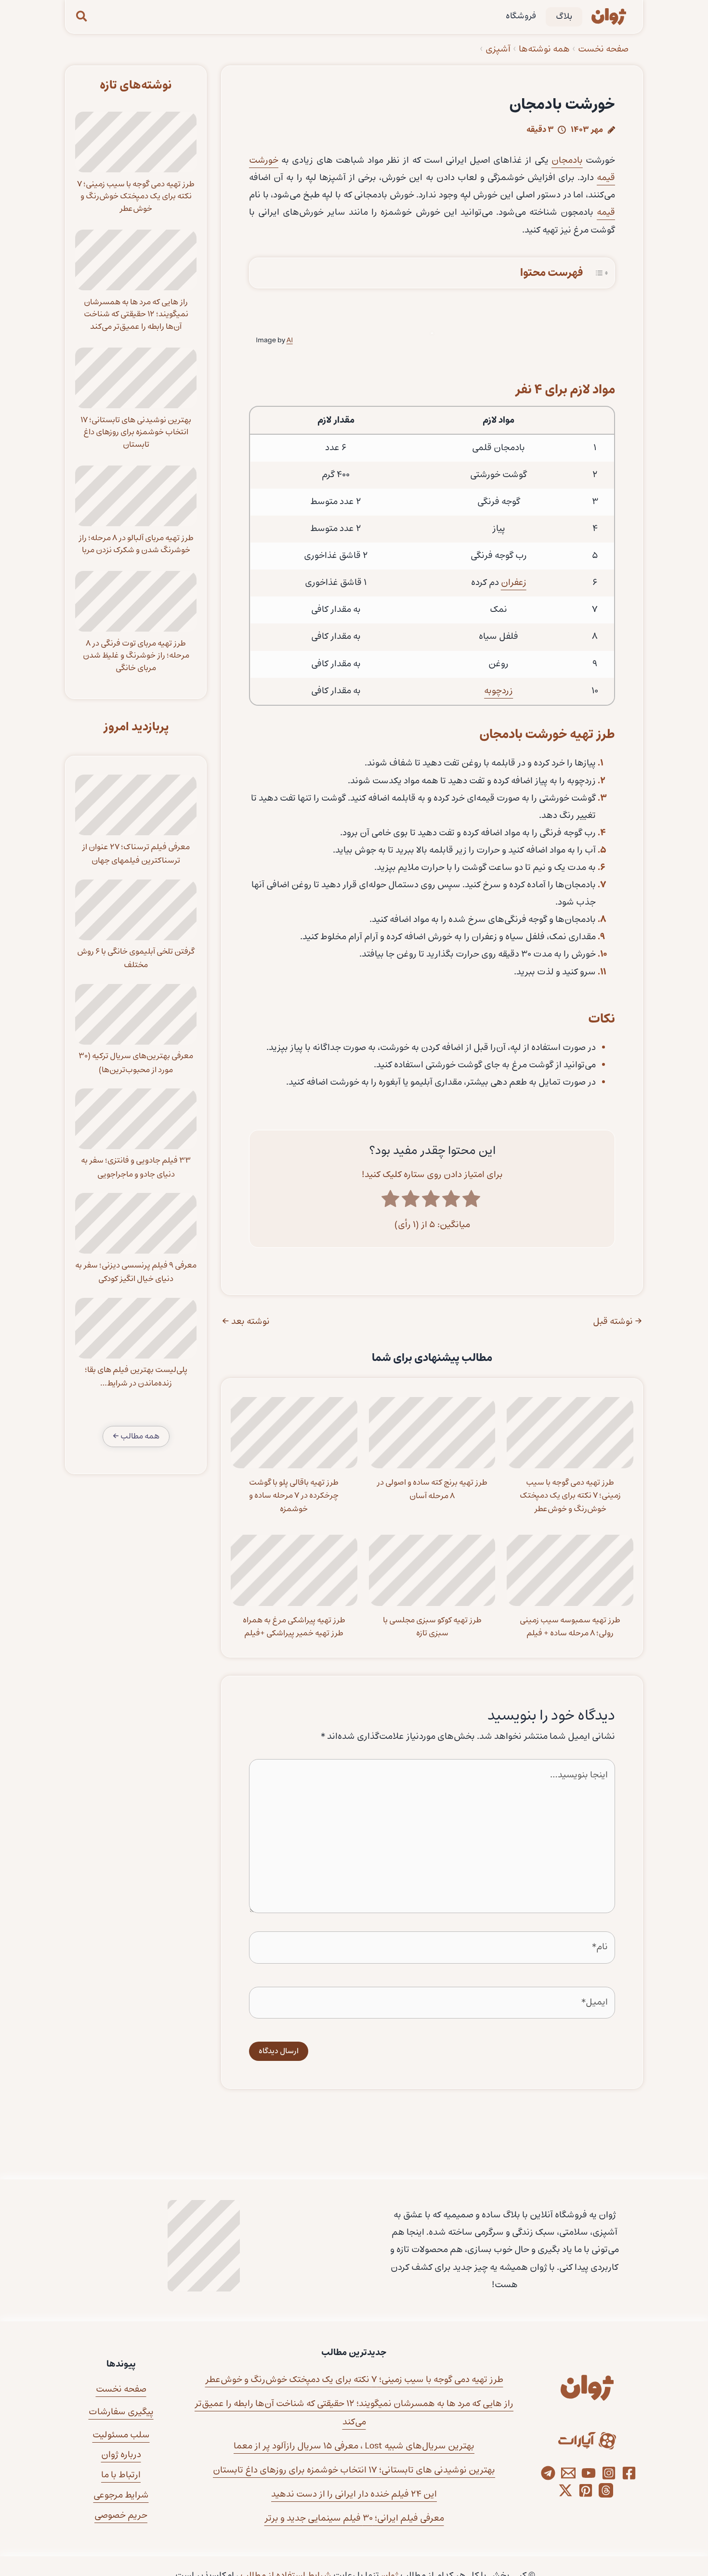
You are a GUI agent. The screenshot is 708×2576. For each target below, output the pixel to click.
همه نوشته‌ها (544, 49)
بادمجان (567, 161)
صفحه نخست (603, 49)
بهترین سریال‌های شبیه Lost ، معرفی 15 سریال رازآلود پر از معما (354, 2446)
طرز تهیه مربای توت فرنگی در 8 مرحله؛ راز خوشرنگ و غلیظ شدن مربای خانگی (136, 656)
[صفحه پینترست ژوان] (586, 2490)
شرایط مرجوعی (121, 2495)
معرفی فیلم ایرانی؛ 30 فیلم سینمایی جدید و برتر (354, 2518)
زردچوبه (498, 691)
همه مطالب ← (136, 1436)
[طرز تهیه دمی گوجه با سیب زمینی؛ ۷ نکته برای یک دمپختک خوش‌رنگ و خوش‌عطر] (136, 142)
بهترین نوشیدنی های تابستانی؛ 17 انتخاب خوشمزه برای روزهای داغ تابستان (136, 432)
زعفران (514, 583)
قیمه (606, 213)
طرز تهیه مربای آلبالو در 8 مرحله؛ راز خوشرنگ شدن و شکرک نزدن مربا (136, 544)
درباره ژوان (121, 2455)
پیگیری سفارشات (121, 2412)
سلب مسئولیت (121, 2435)
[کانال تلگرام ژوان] (548, 2473)
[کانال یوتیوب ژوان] (589, 2473)
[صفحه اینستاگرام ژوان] (609, 2473)
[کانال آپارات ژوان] (587, 2441)
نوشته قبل (617, 1322)
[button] (81, 17)
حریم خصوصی (121, 2516)
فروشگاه (521, 16)
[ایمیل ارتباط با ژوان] (568, 2473)
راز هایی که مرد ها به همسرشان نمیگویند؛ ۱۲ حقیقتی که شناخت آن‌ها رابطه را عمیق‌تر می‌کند (136, 314)
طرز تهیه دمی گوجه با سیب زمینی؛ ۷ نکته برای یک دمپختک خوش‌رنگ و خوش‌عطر (136, 196)
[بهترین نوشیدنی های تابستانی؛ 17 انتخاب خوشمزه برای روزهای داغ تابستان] (136, 378)
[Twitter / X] (565, 2490)
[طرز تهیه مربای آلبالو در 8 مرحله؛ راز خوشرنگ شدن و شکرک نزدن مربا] (136, 496)
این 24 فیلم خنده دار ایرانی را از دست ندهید (354, 2494)
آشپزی (498, 49)
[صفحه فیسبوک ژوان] (629, 2473)
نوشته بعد (246, 1322)
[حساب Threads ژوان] (606, 2490)
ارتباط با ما (121, 2475)
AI (290, 340)
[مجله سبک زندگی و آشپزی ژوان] (609, 17)
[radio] (472, 1200)
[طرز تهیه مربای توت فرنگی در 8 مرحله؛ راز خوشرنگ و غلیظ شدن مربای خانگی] (136, 601)
